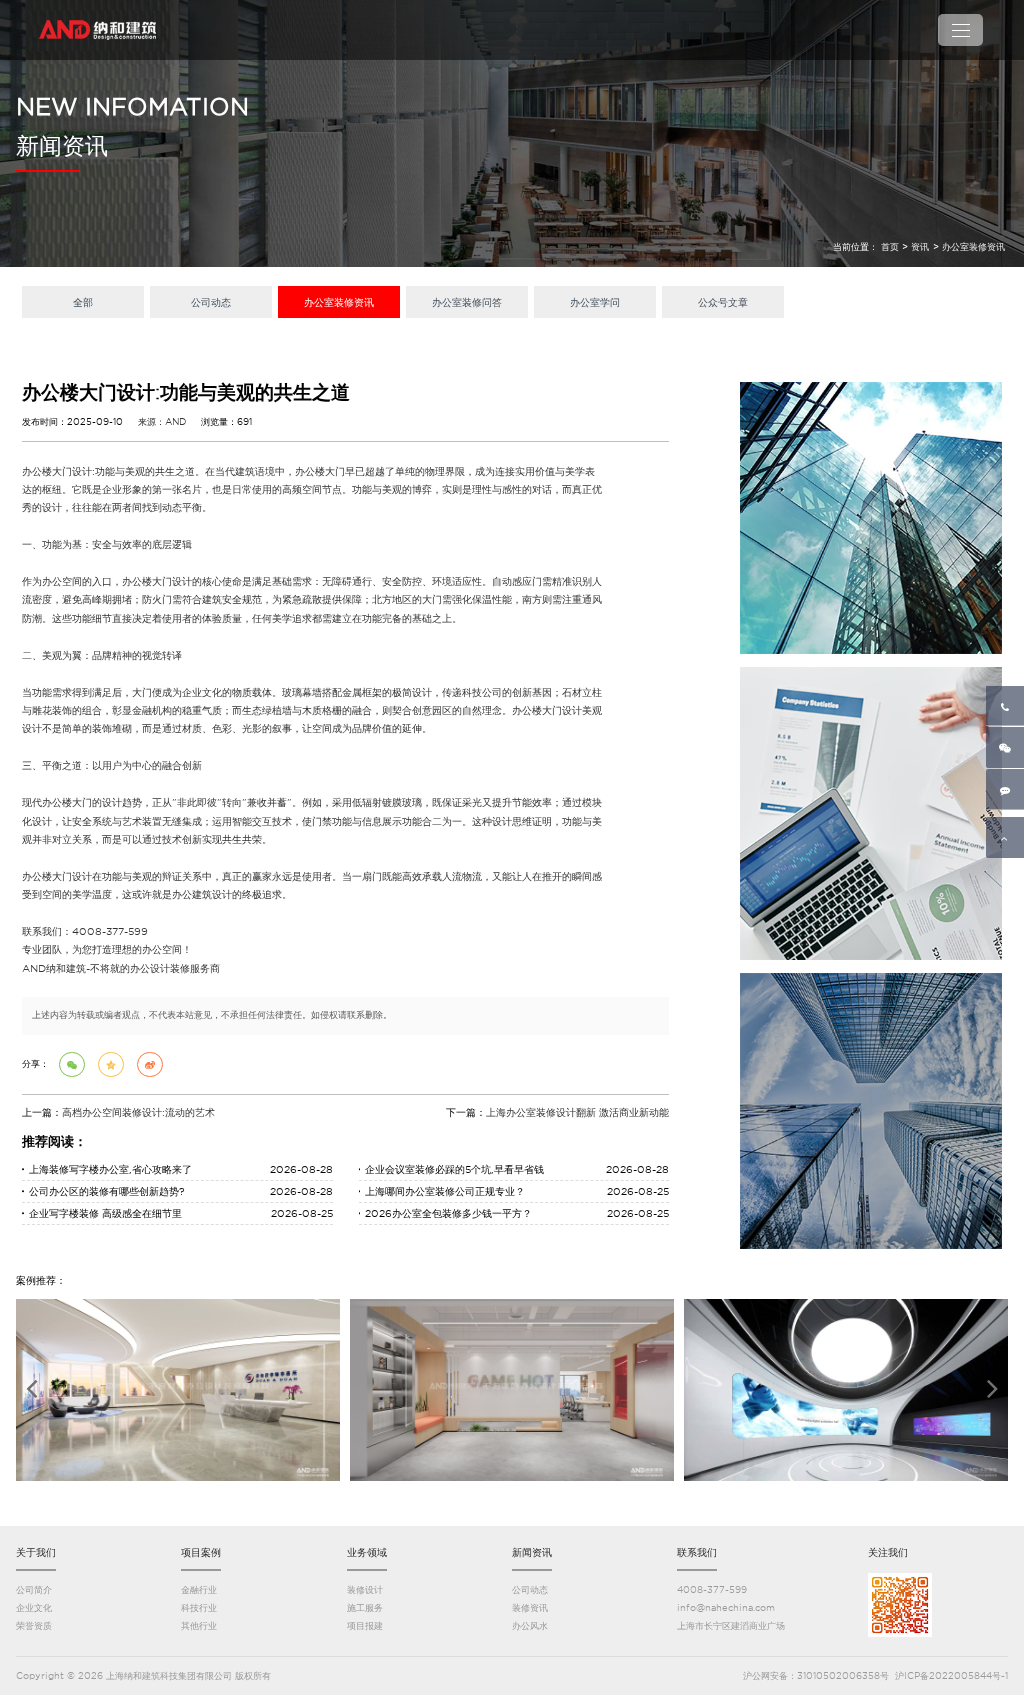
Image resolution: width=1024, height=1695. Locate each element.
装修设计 (365, 1589)
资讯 (920, 246)
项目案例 (201, 1552)
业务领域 (367, 1552)
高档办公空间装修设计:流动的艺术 (138, 1112)
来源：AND (162, 421)
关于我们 (36, 1552)
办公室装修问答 (467, 302)
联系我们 (697, 1552)
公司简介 (34, 1589)
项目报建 (365, 1625)
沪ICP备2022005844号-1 (951, 1675)
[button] (31, 1388)
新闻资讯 (532, 1552)
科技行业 (199, 1607)
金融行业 (199, 1589)
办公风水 (530, 1625)
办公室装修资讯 (973, 246)
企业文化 (34, 1607)
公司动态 (211, 302)
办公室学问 (595, 302)
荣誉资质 (34, 1625)
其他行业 (199, 1625)
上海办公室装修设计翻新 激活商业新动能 (577, 1112)
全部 (83, 302)
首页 (890, 246)
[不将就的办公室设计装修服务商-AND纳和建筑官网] (99, 29)
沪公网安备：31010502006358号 (816, 1675)
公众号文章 (723, 302)
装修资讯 (530, 1607)
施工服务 (365, 1607)
